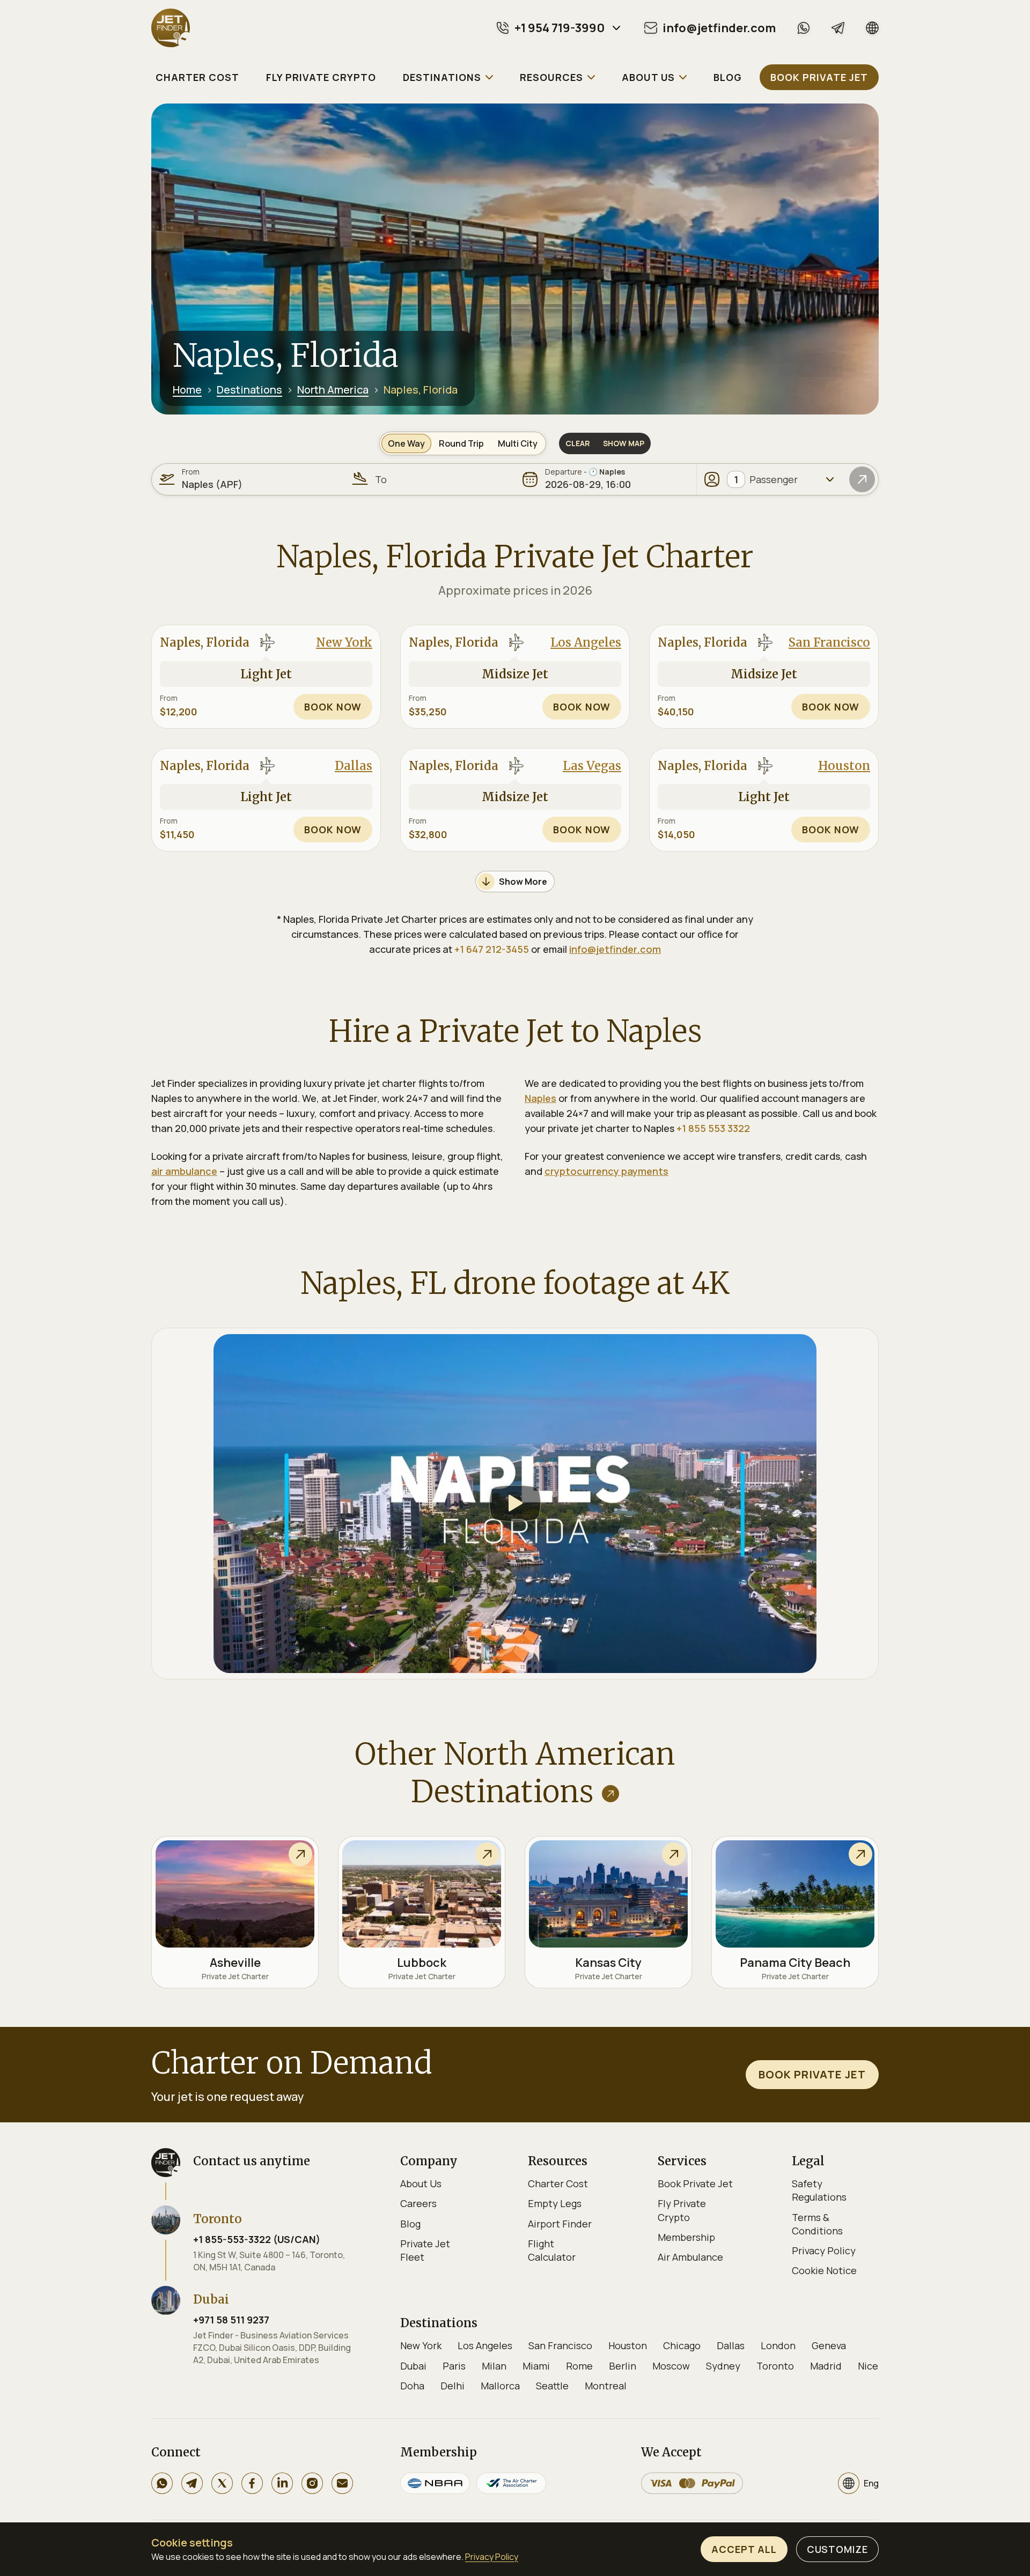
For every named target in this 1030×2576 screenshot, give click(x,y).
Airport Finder (560, 2224)
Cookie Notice (824, 2270)
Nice (868, 2366)
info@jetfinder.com (615, 949)
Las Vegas (592, 766)
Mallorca (500, 2386)
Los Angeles (586, 642)
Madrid (826, 2366)
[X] (222, 2483)
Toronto (775, 2366)
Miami (536, 2366)
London (778, 2345)
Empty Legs (555, 2203)
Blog (410, 2224)
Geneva (829, 2345)
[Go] (862, 479)
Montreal (606, 2386)
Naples (540, 1098)
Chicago (682, 2345)
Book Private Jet (695, 2183)
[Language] (872, 28)
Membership (686, 2237)
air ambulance (184, 1171)
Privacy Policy (824, 2251)
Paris (454, 2366)
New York (344, 642)
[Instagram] (312, 2483)
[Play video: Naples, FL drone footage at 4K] (515, 1504)
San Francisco (829, 642)
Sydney (723, 2366)
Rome (579, 2366)
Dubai (413, 2366)
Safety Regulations (819, 2190)
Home (187, 390)
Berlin (623, 2366)
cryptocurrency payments (606, 1171)
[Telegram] (838, 28)
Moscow (671, 2366)
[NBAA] (435, 2483)
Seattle (552, 2386)
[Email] (342, 2483)
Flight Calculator (552, 2250)
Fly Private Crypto (682, 2210)
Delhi (453, 2386)
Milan (494, 2366)
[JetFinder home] (171, 28)
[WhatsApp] (804, 28)
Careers (418, 2203)
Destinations (249, 390)
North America (333, 390)
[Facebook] (252, 2483)
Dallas (354, 766)
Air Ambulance (690, 2257)
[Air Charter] (511, 2483)
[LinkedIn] (282, 2483)
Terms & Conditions (817, 2224)
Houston (844, 766)
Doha (412, 2386)
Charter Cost (558, 2183)
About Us (421, 2183)
